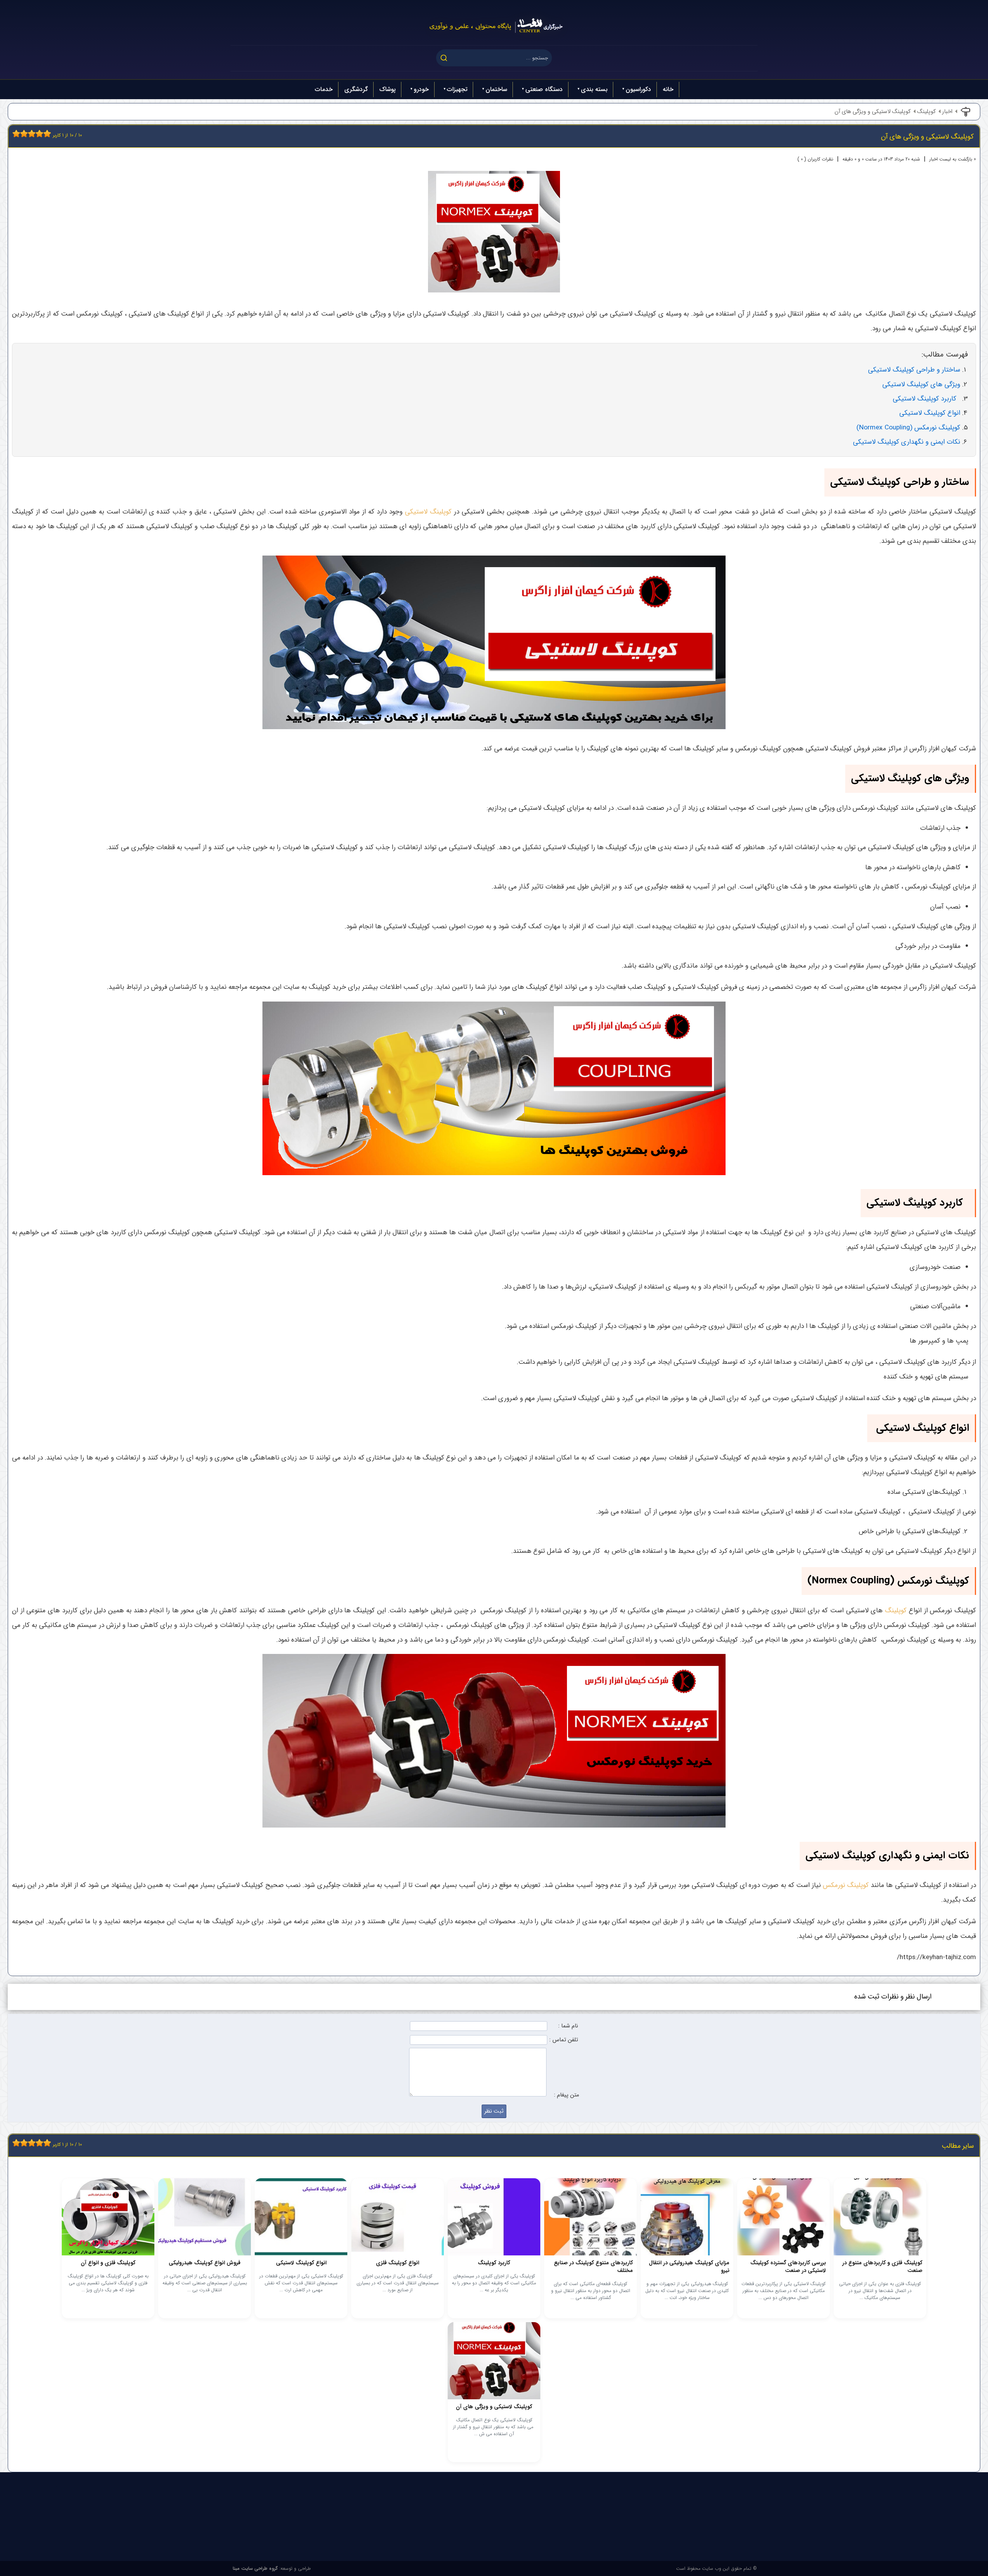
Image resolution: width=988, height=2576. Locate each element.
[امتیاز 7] (37, 133)
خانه (668, 89)
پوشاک (387, 89)
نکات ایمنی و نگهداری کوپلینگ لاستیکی (907, 442)
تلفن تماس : (564, 2040)
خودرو (421, 89)
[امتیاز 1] (14, 133)
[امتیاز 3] (22, 133)
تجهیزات (457, 89)
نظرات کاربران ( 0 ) (815, 159)
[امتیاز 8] (41, 133)
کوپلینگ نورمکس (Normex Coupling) (908, 428)
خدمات (324, 89)
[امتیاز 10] (49, 133)
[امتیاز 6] (34, 133)
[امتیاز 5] (30, 133)
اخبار (947, 112)
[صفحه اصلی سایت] (494, 23)
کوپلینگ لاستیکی (428, 512)
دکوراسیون (638, 89)
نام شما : (568, 2026)
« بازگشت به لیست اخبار (953, 159)
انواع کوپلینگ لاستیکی (929, 413)
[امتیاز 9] (45, 133)
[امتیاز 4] (26, 133)
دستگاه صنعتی (544, 89)
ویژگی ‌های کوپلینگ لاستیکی (921, 384)
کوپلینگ (926, 112)
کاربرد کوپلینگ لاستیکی (926, 399)
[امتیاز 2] (18, 133)
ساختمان (496, 89)
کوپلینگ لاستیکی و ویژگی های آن (873, 112)
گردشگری (356, 89)
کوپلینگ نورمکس (846, 1885)
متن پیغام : (566, 2095)
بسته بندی (594, 89)
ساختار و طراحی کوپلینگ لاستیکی (914, 370)
